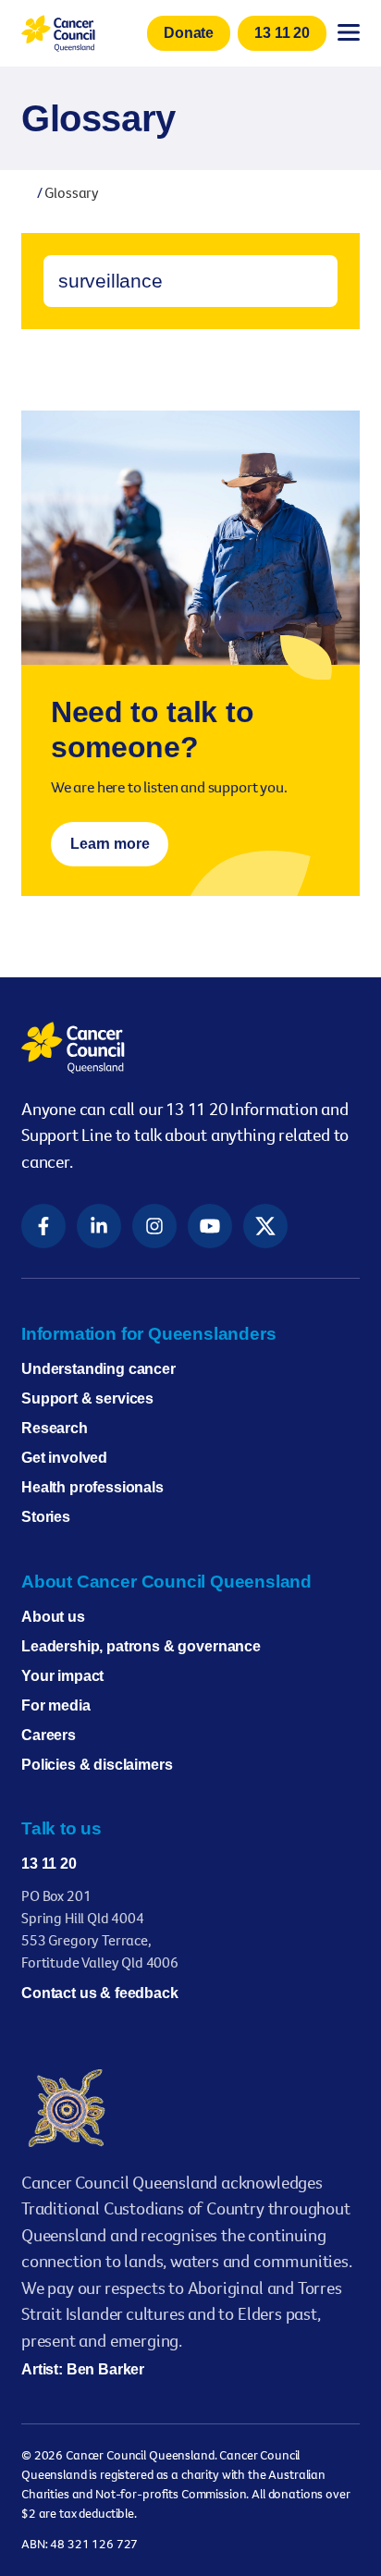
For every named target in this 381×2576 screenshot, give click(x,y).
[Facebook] (43, 1226)
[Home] (27, 192)
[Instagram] (154, 1226)
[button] (189, 33)
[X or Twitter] (265, 1226)
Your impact (62, 1676)
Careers (49, 1735)
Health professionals (92, 1487)
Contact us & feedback (100, 1993)
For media (56, 1705)
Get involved (64, 1458)
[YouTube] (210, 1226)
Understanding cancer (98, 1369)
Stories (46, 1517)
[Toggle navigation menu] (349, 32)
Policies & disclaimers (97, 1765)
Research (55, 1428)
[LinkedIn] (99, 1226)
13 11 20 (49, 1864)
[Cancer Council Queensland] (190, 1048)
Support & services (87, 1398)
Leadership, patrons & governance (141, 1646)
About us (53, 1617)
